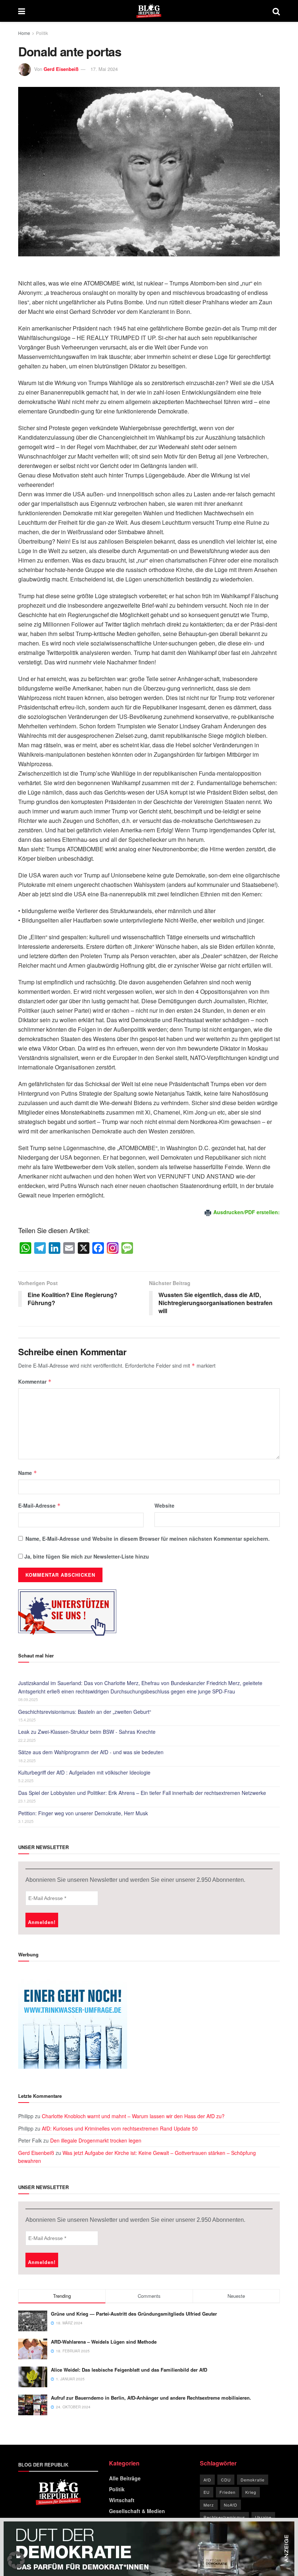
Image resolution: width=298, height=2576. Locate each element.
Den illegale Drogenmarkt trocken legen (96, 2140)
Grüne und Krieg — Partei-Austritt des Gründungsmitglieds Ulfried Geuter (134, 2314)
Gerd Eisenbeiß (61, 69)
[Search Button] (276, 11)
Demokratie (253, 2480)
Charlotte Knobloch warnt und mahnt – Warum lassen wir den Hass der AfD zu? (133, 2116)
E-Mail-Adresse (39, 1505)
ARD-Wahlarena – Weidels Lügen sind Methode (104, 2342)
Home (24, 33)
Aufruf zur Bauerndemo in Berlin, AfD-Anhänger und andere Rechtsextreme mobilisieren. (151, 2398)
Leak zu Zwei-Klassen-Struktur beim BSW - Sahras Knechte (87, 1732)
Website (164, 1505)
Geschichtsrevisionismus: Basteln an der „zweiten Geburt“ (85, 1712)
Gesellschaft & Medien (137, 2511)
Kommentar (35, 1381)
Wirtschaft (122, 2500)
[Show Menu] (22, 11)
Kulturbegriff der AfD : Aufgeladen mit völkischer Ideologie (84, 1772)
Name (28, 1473)
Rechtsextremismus (224, 2517)
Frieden (227, 2492)
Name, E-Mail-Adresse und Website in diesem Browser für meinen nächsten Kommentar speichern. (148, 1539)
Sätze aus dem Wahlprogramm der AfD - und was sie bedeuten (91, 1752)
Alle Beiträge (125, 2478)
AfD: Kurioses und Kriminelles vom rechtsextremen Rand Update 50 (120, 2128)
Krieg (251, 2492)
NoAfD (231, 2505)
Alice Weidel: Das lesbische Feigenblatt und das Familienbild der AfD (129, 2370)
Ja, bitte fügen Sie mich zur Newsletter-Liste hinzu (86, 1556)
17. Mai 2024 (104, 69)
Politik (42, 33)
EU (207, 2492)
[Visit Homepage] (149, 11)
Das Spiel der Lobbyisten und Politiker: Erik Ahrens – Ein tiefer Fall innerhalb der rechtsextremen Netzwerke (142, 1793)
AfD (207, 2480)
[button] (16, 2560)
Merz (209, 2505)
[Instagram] (113, 1248)
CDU (226, 2480)
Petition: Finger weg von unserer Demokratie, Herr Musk (83, 1813)
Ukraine (263, 2517)
